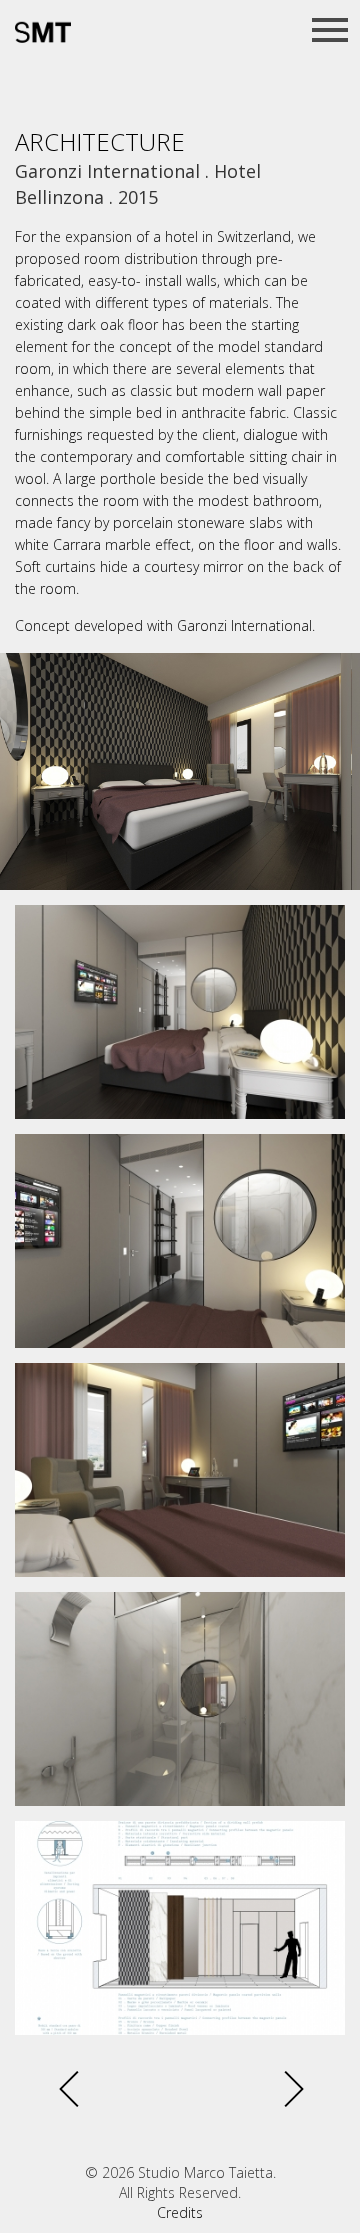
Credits (180, 2212)
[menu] (330, 30)
